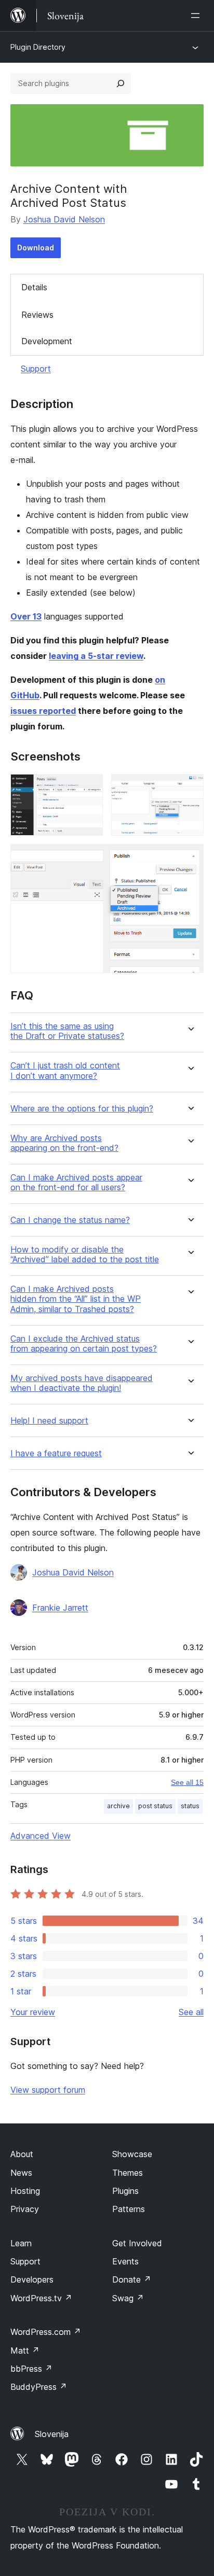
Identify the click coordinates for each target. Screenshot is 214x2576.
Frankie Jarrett (60, 1608)
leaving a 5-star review (96, 656)
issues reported (43, 711)
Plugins (125, 2191)
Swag (128, 2298)
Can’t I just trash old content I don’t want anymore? (65, 1071)
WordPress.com (46, 2332)
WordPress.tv (41, 2298)
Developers (32, 2279)
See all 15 (187, 1782)
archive (118, 1806)
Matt (25, 2350)
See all (191, 2012)
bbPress (31, 2369)
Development (47, 341)
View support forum (48, 2090)
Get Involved (137, 2243)
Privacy (25, 2209)
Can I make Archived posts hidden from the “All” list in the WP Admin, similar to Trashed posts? (76, 1299)
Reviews (37, 315)
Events (125, 2261)
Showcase (132, 2154)
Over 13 (26, 616)
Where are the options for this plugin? (82, 1109)
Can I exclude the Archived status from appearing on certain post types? (84, 1344)
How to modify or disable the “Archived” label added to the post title (85, 1255)
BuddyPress (39, 2387)
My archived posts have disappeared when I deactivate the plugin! (82, 1383)
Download (36, 248)
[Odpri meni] (197, 16)
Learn (21, 2243)
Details (34, 287)
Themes (128, 2173)
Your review (33, 2012)
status (190, 1806)
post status (155, 1806)
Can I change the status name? (70, 1220)
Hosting (25, 2191)
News (21, 2173)
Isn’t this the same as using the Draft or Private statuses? (67, 1031)
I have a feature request (56, 1453)
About (22, 2154)
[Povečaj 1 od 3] (89, 788)
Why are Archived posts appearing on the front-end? (64, 1143)
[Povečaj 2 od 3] (190, 788)
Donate (132, 2279)
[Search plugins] (121, 83)
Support (36, 369)
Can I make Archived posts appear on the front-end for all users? (76, 1183)
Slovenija (52, 2434)
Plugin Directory (38, 47)
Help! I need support (49, 1421)
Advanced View (41, 1836)
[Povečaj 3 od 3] (190, 858)
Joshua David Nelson (64, 219)
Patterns (129, 2209)
